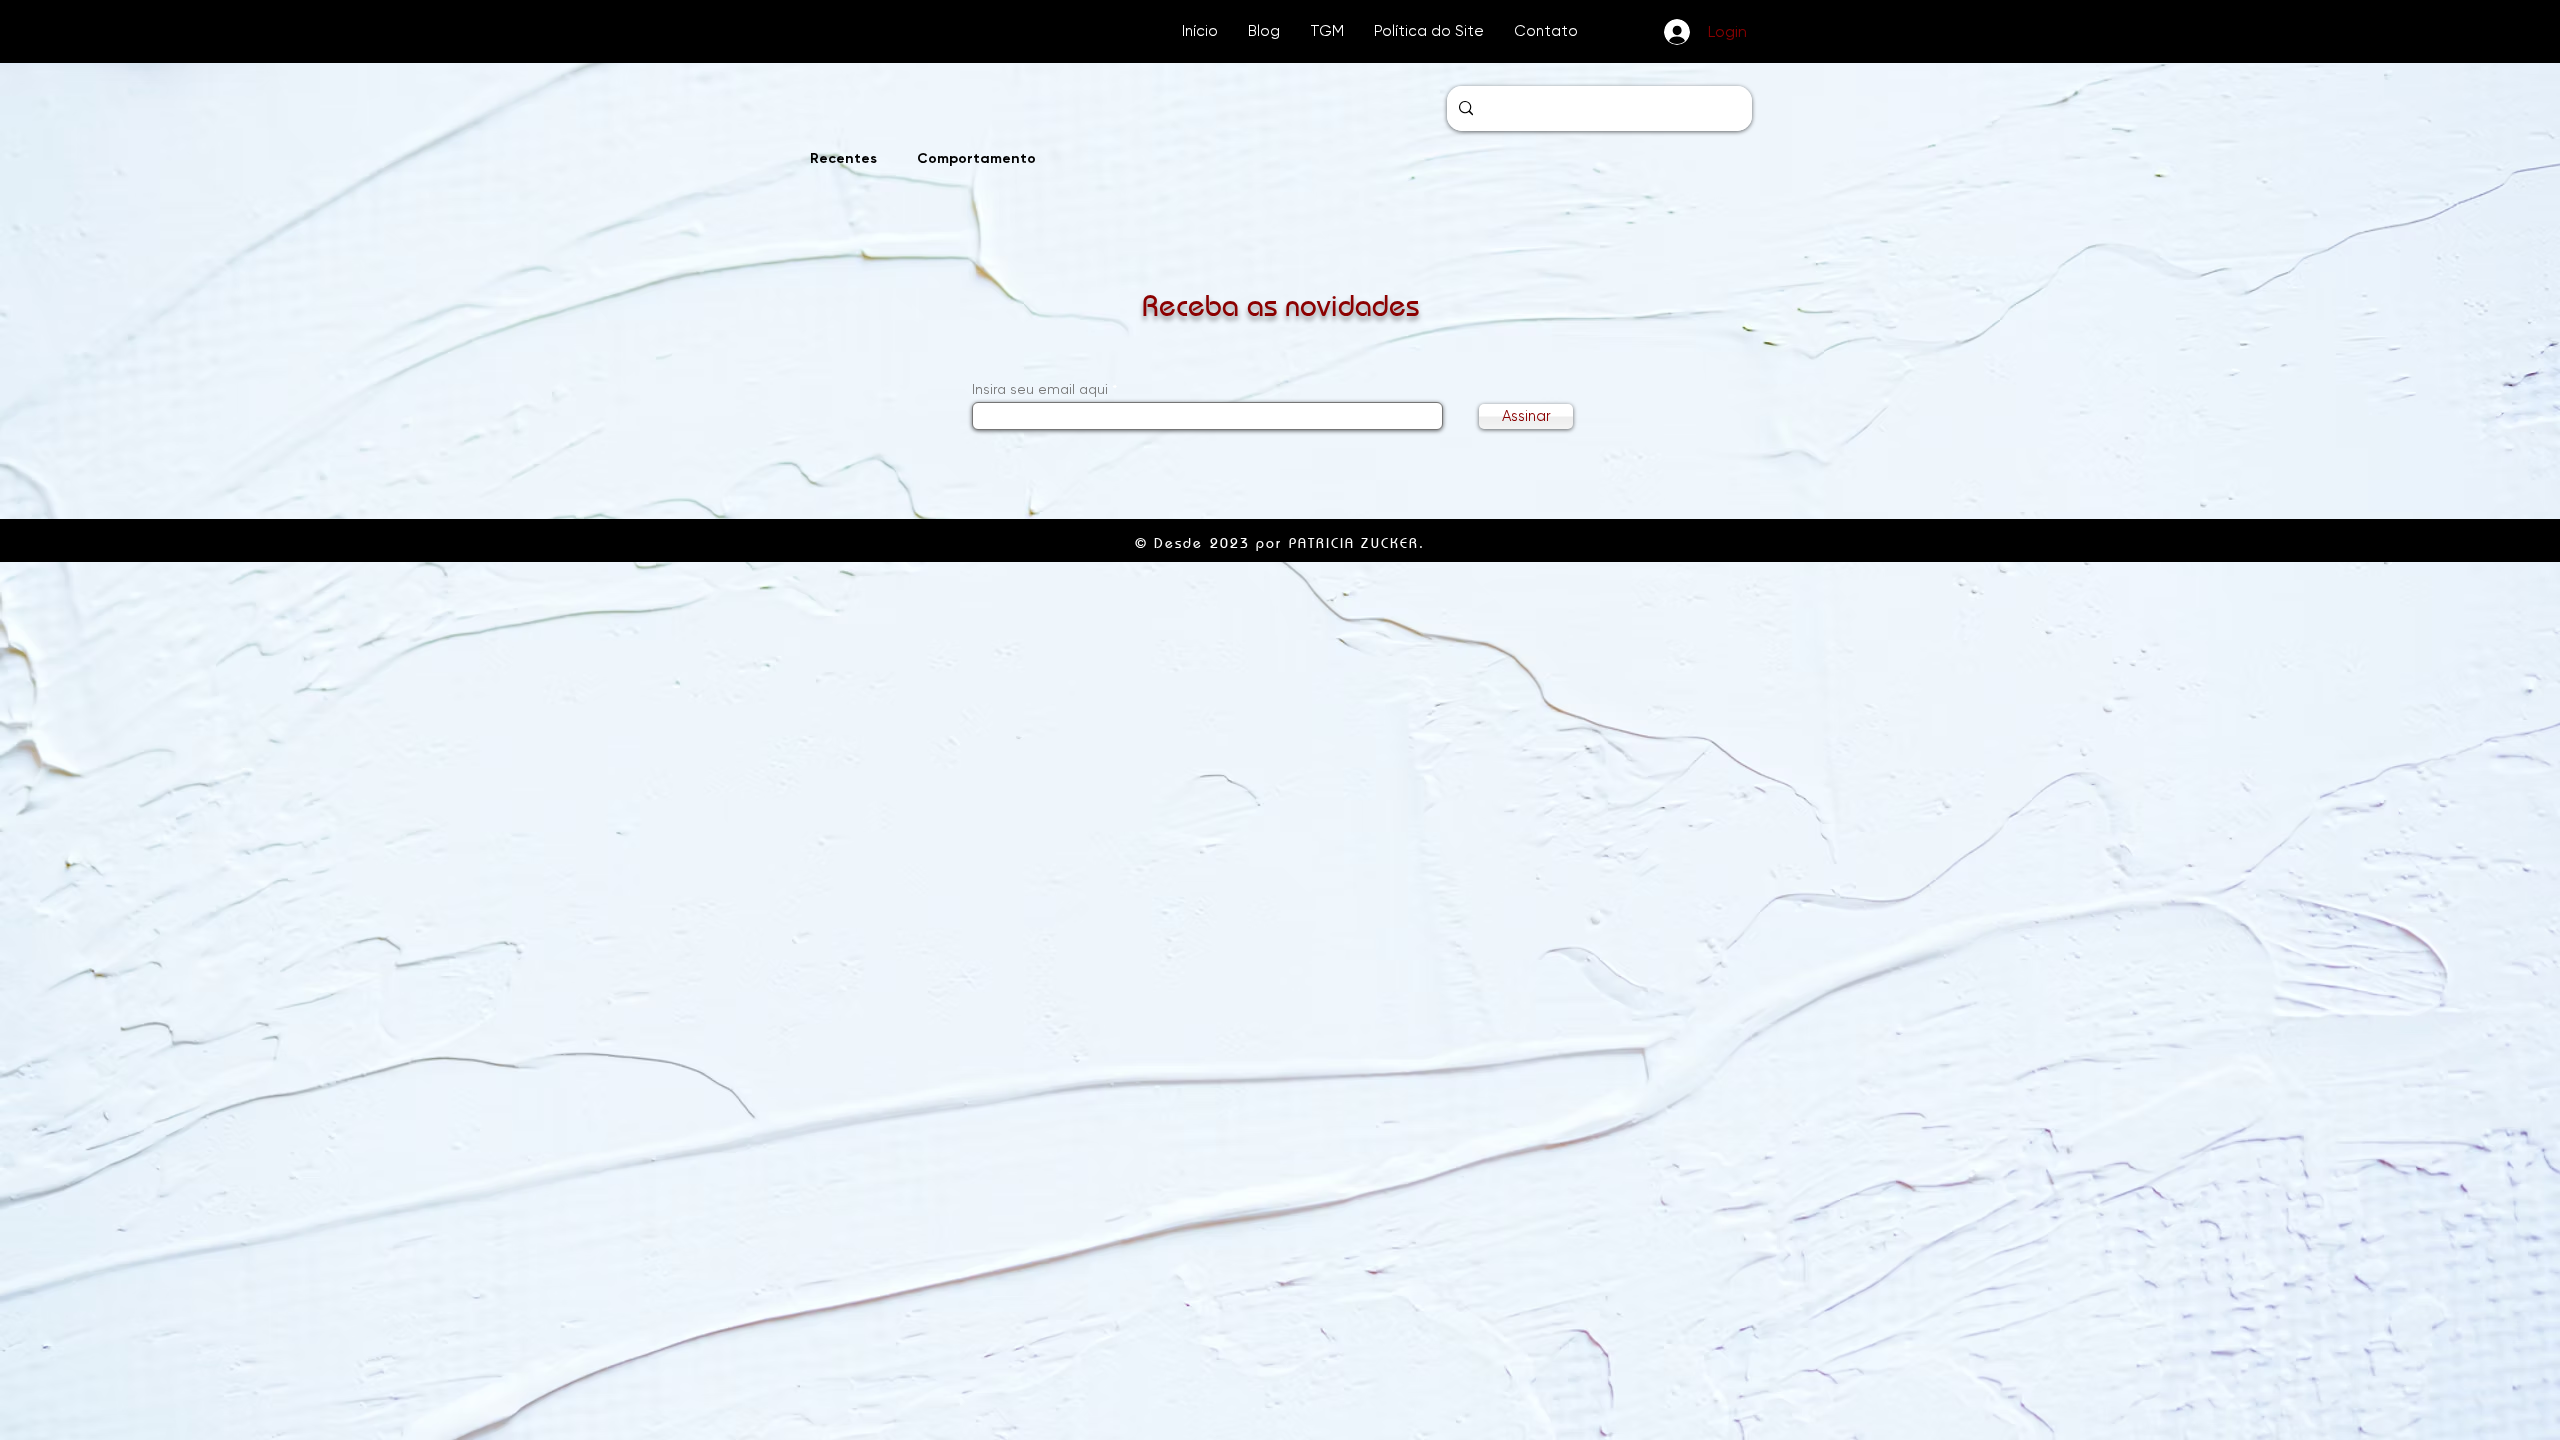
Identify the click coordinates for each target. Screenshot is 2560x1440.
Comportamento (976, 158)
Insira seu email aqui (1040, 389)
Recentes (843, 158)
